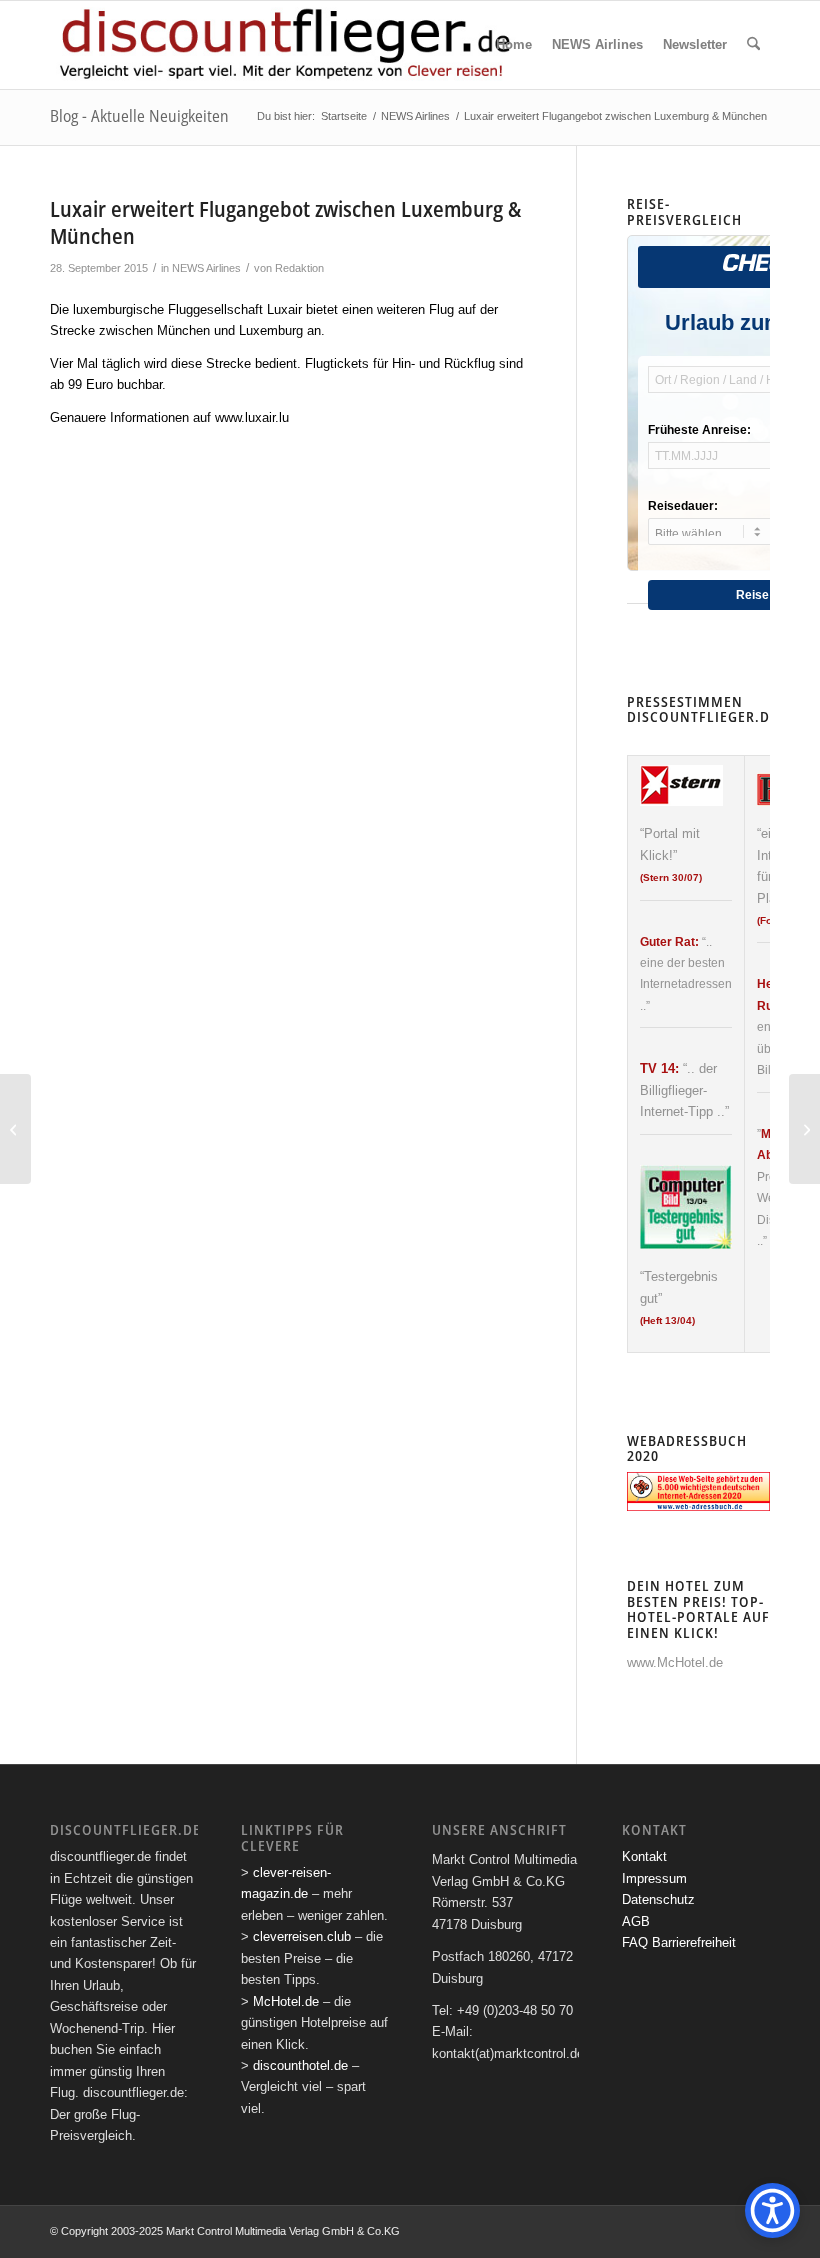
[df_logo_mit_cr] (286, 45)
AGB (636, 1921)
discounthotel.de (300, 2065)
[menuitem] (514, 45)
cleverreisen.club (302, 1936)
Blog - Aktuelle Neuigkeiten (139, 116)
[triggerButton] (772, 2210)
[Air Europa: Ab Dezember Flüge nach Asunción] (15, 1129)
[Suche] (753, 45)
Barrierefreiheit (694, 1942)
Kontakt (644, 1856)
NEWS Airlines (206, 268)
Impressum (654, 1878)
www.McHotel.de (675, 1662)
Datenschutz (658, 1899)
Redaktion (299, 268)
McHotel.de (286, 2001)
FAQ (635, 1942)
